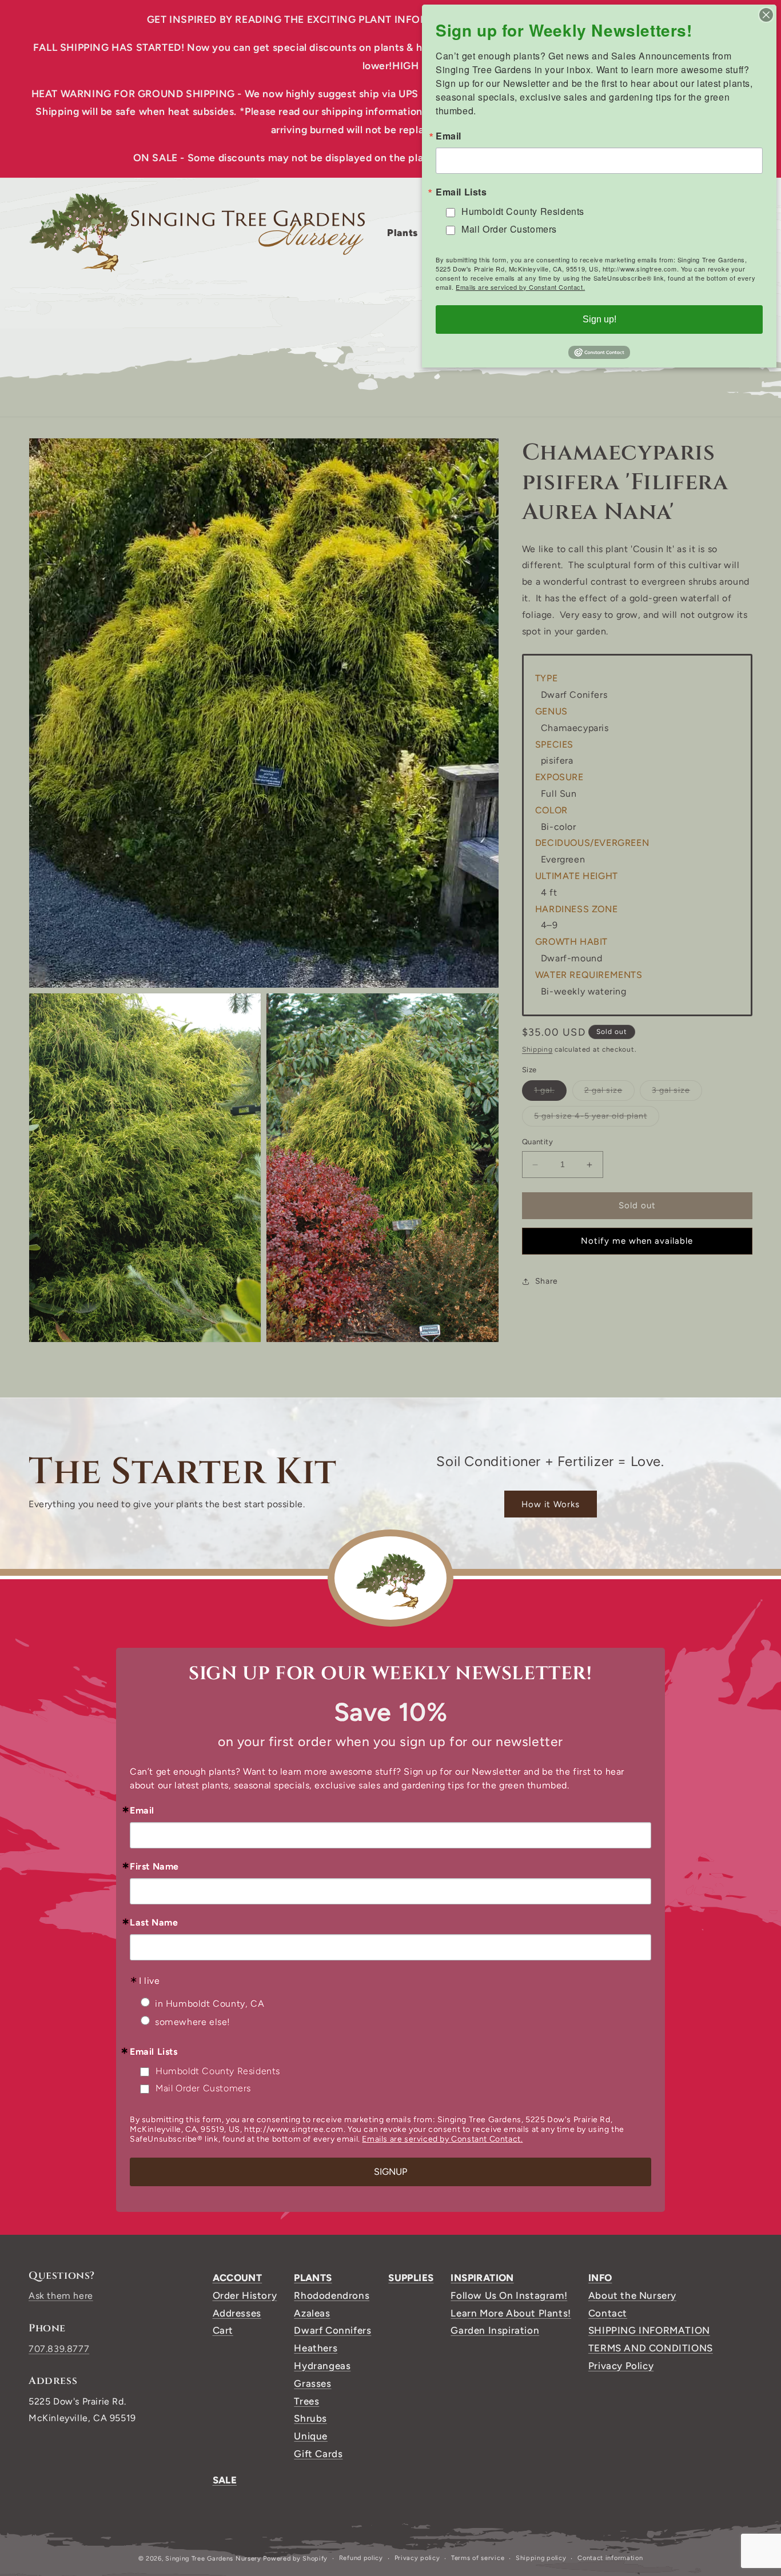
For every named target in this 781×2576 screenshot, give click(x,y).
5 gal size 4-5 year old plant (597, 1119)
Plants (313, 2278)
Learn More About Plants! (511, 2313)
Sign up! (599, 319)
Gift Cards (318, 2454)
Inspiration (482, 2278)
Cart (223, 2330)
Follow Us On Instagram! (509, 2295)
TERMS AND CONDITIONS (651, 2348)
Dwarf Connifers (332, 2330)
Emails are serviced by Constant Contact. (442, 2139)
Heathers (316, 2348)
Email (142, 1811)
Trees (306, 2401)
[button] (407, 233)
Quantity (537, 1142)
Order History (245, 2295)
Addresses (237, 2313)
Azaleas (312, 2313)
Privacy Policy (621, 2366)
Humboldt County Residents (218, 2071)
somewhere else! (193, 2022)
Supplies (411, 2278)
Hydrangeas (322, 2366)
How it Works (551, 1504)
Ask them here (61, 2296)
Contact (608, 2313)
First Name (154, 1867)
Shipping (537, 1050)
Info (600, 2278)
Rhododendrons (332, 2295)
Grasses (312, 2383)
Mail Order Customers (203, 2088)
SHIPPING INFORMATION (649, 2330)
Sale (225, 2480)
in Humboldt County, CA (210, 2004)
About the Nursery (632, 2295)
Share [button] (547, 1281)
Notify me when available (637, 1241)
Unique (311, 2436)
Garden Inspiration (495, 2330)
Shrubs (310, 2418)
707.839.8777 (59, 2349)
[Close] (766, 15)
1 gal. (550, 1093)
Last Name (154, 1923)
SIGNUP (390, 2172)
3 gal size (677, 1093)
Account (238, 2278)
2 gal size (609, 1093)
